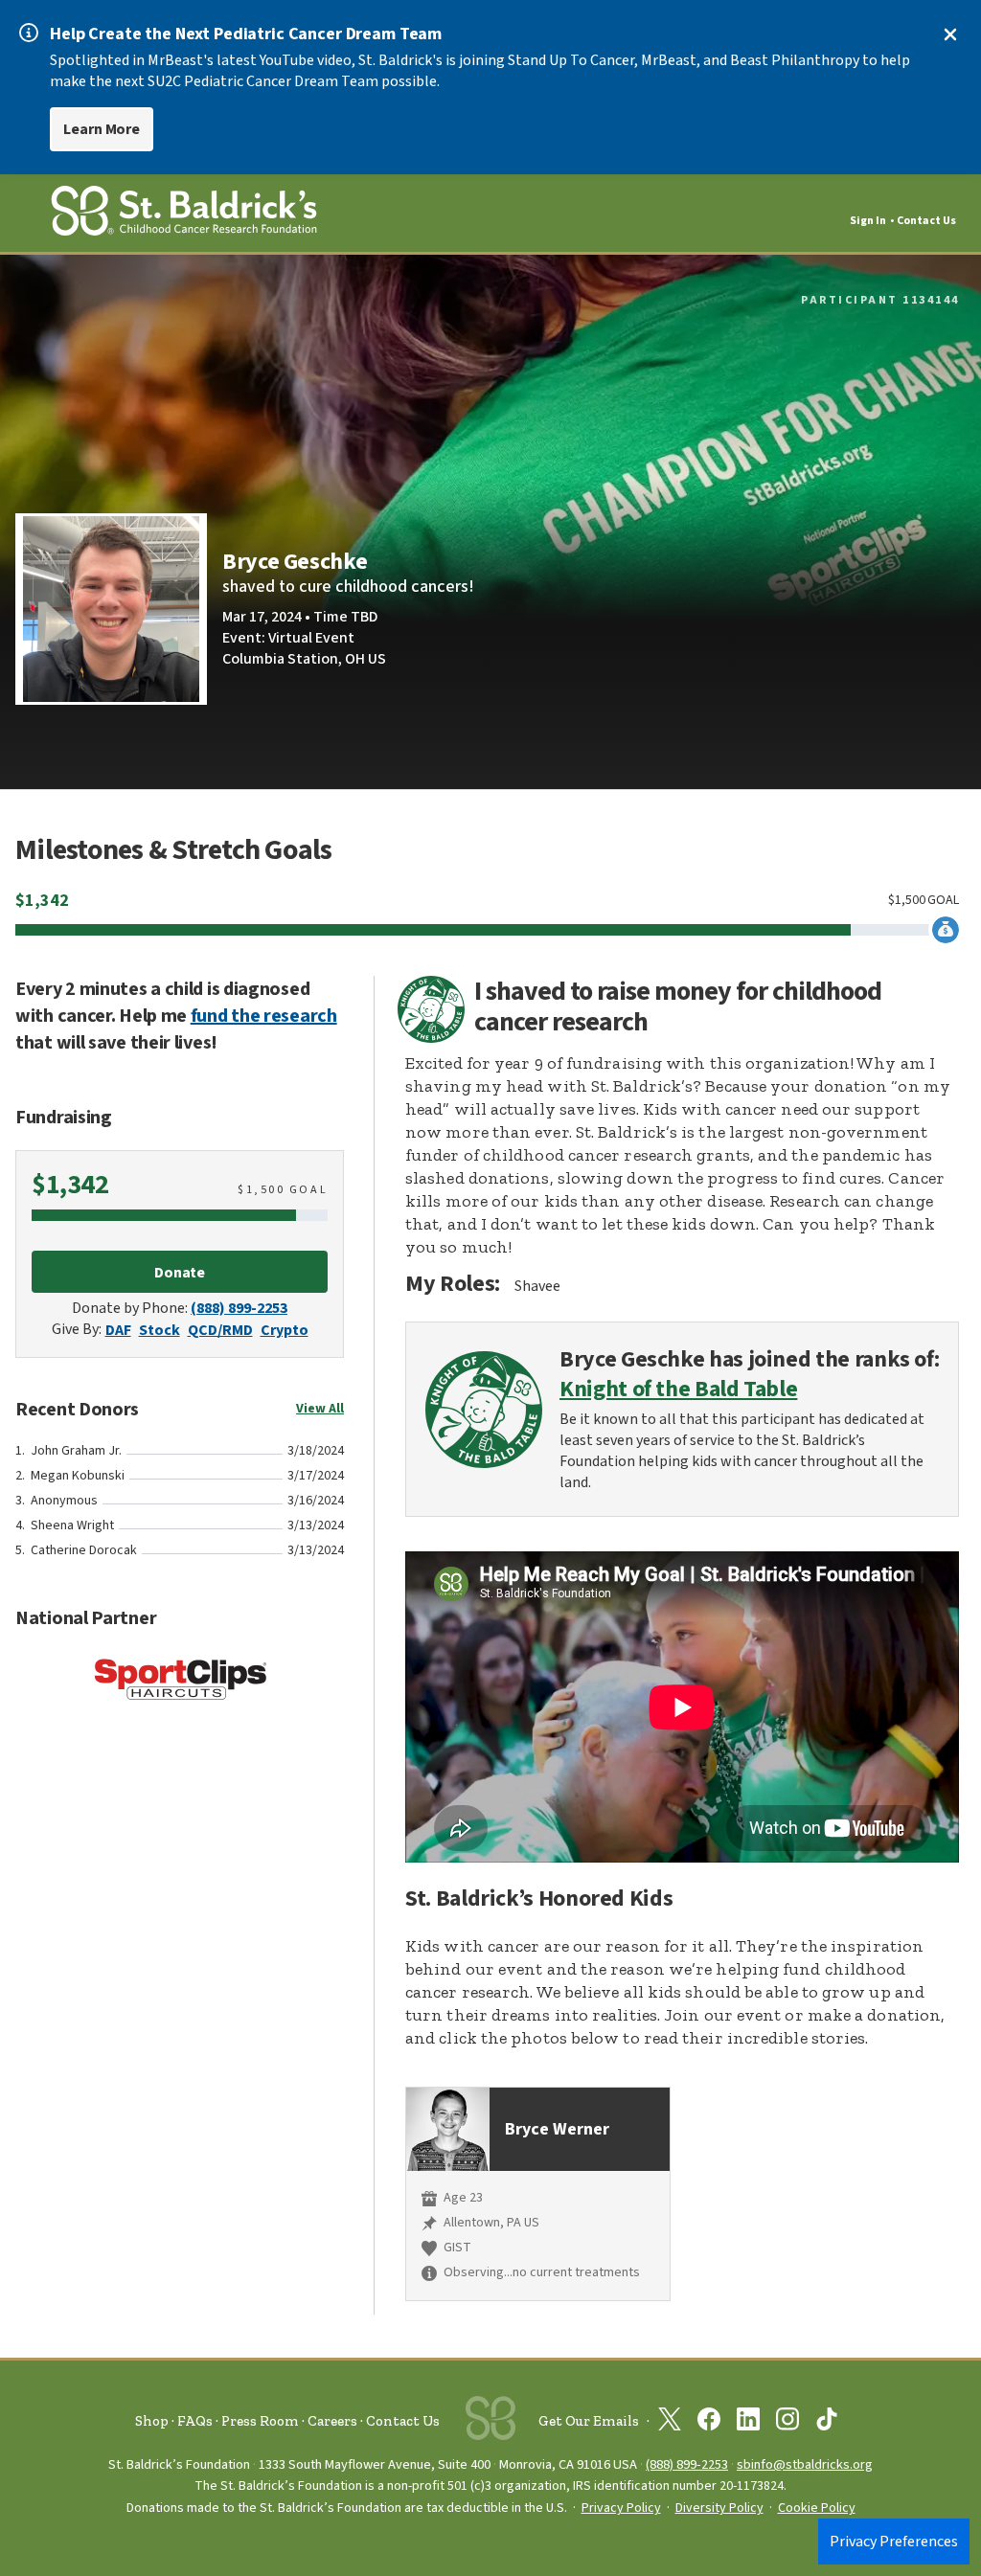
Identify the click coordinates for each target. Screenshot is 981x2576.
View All (320, 1409)
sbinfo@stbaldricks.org (805, 2464)
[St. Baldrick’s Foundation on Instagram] (787, 2423)
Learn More (102, 129)
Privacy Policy (621, 2508)
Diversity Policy (719, 2508)
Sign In (868, 221)
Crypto (285, 1330)
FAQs (195, 2421)
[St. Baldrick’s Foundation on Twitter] (670, 2423)
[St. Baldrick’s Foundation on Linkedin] (748, 2423)
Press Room (260, 2421)
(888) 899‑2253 (687, 2464)
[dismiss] (950, 34)
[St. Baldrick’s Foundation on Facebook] (709, 2423)
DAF (118, 1330)
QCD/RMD (220, 1330)
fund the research (264, 1016)
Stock (160, 1330)
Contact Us (926, 221)
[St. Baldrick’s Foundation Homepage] (184, 214)
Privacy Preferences (894, 2542)
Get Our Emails (589, 2421)
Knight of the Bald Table (678, 1390)
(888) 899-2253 (239, 1308)
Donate (180, 1273)
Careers (332, 2421)
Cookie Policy (817, 2508)
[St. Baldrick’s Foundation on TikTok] (827, 2423)
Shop (152, 2421)
